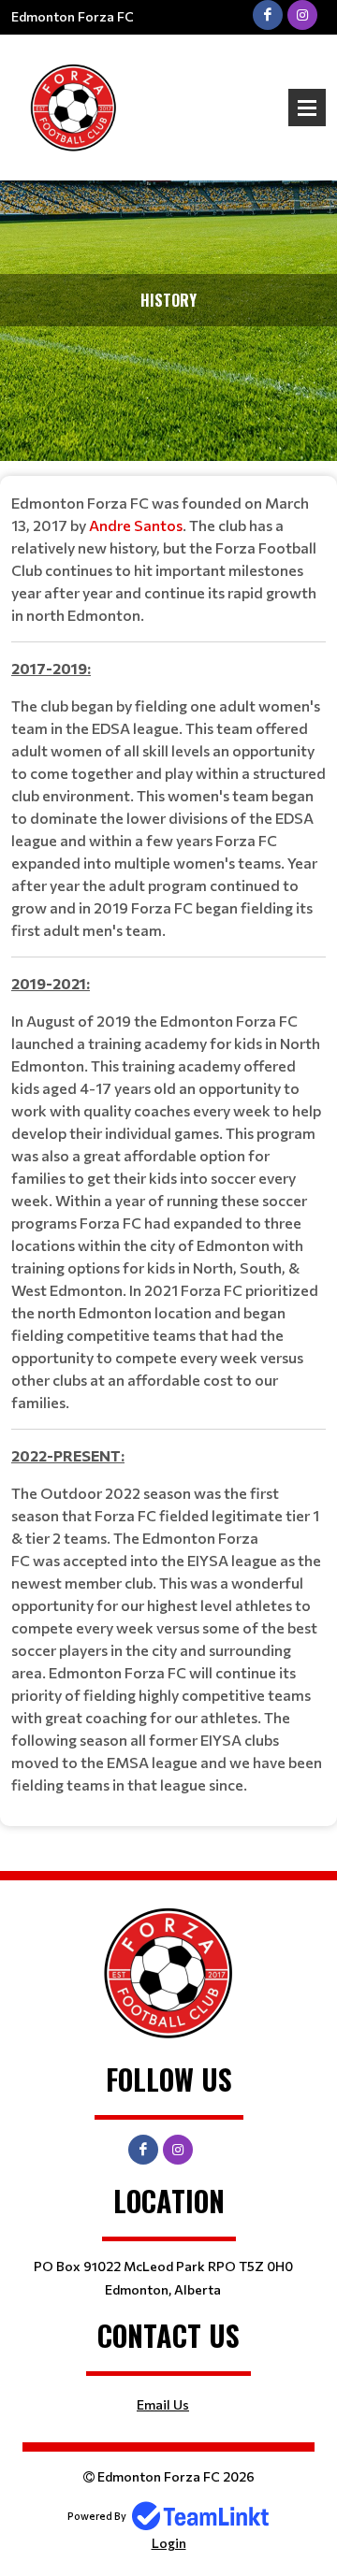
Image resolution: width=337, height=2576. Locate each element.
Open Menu (307, 108)
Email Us (163, 2404)
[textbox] (168, 1144)
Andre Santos (136, 525)
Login (169, 2543)
